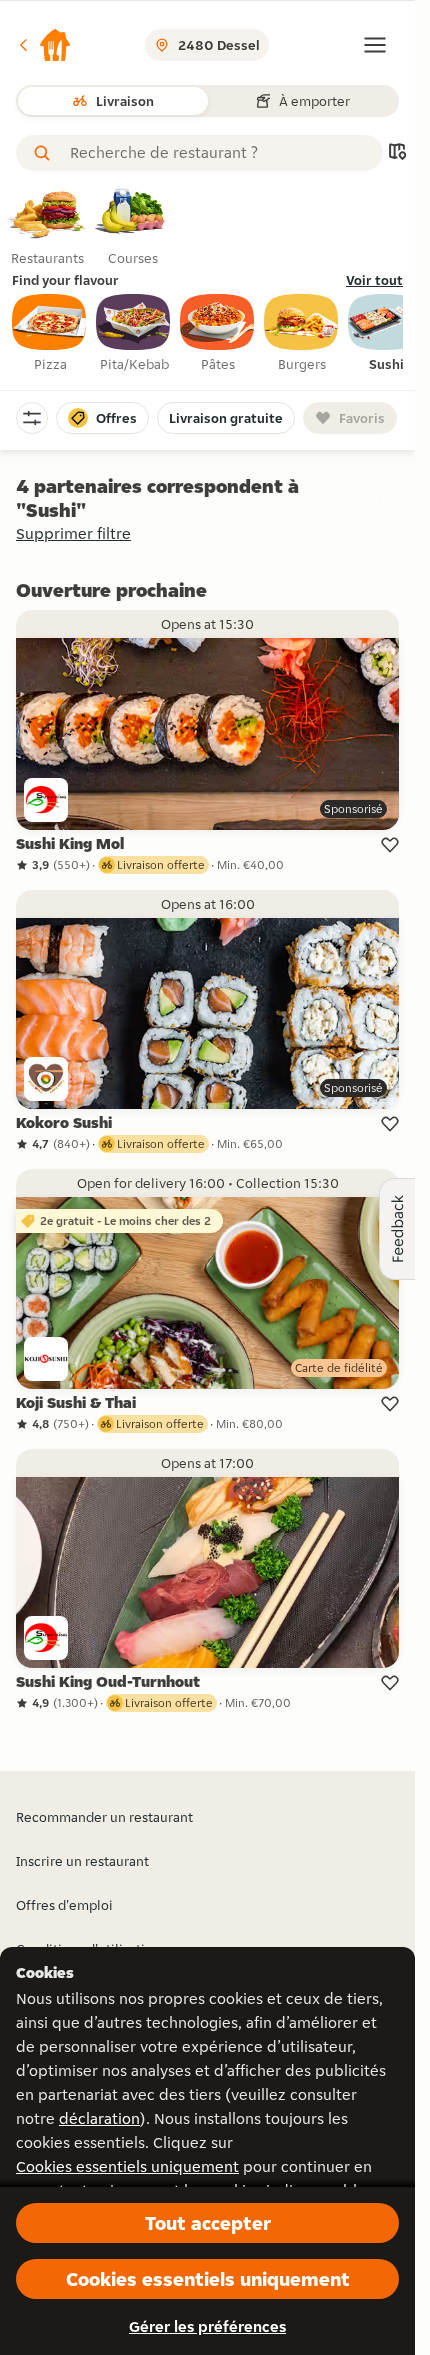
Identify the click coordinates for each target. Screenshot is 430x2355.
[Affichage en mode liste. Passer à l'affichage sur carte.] (397, 153)
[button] (44, 45)
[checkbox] (50, 334)
